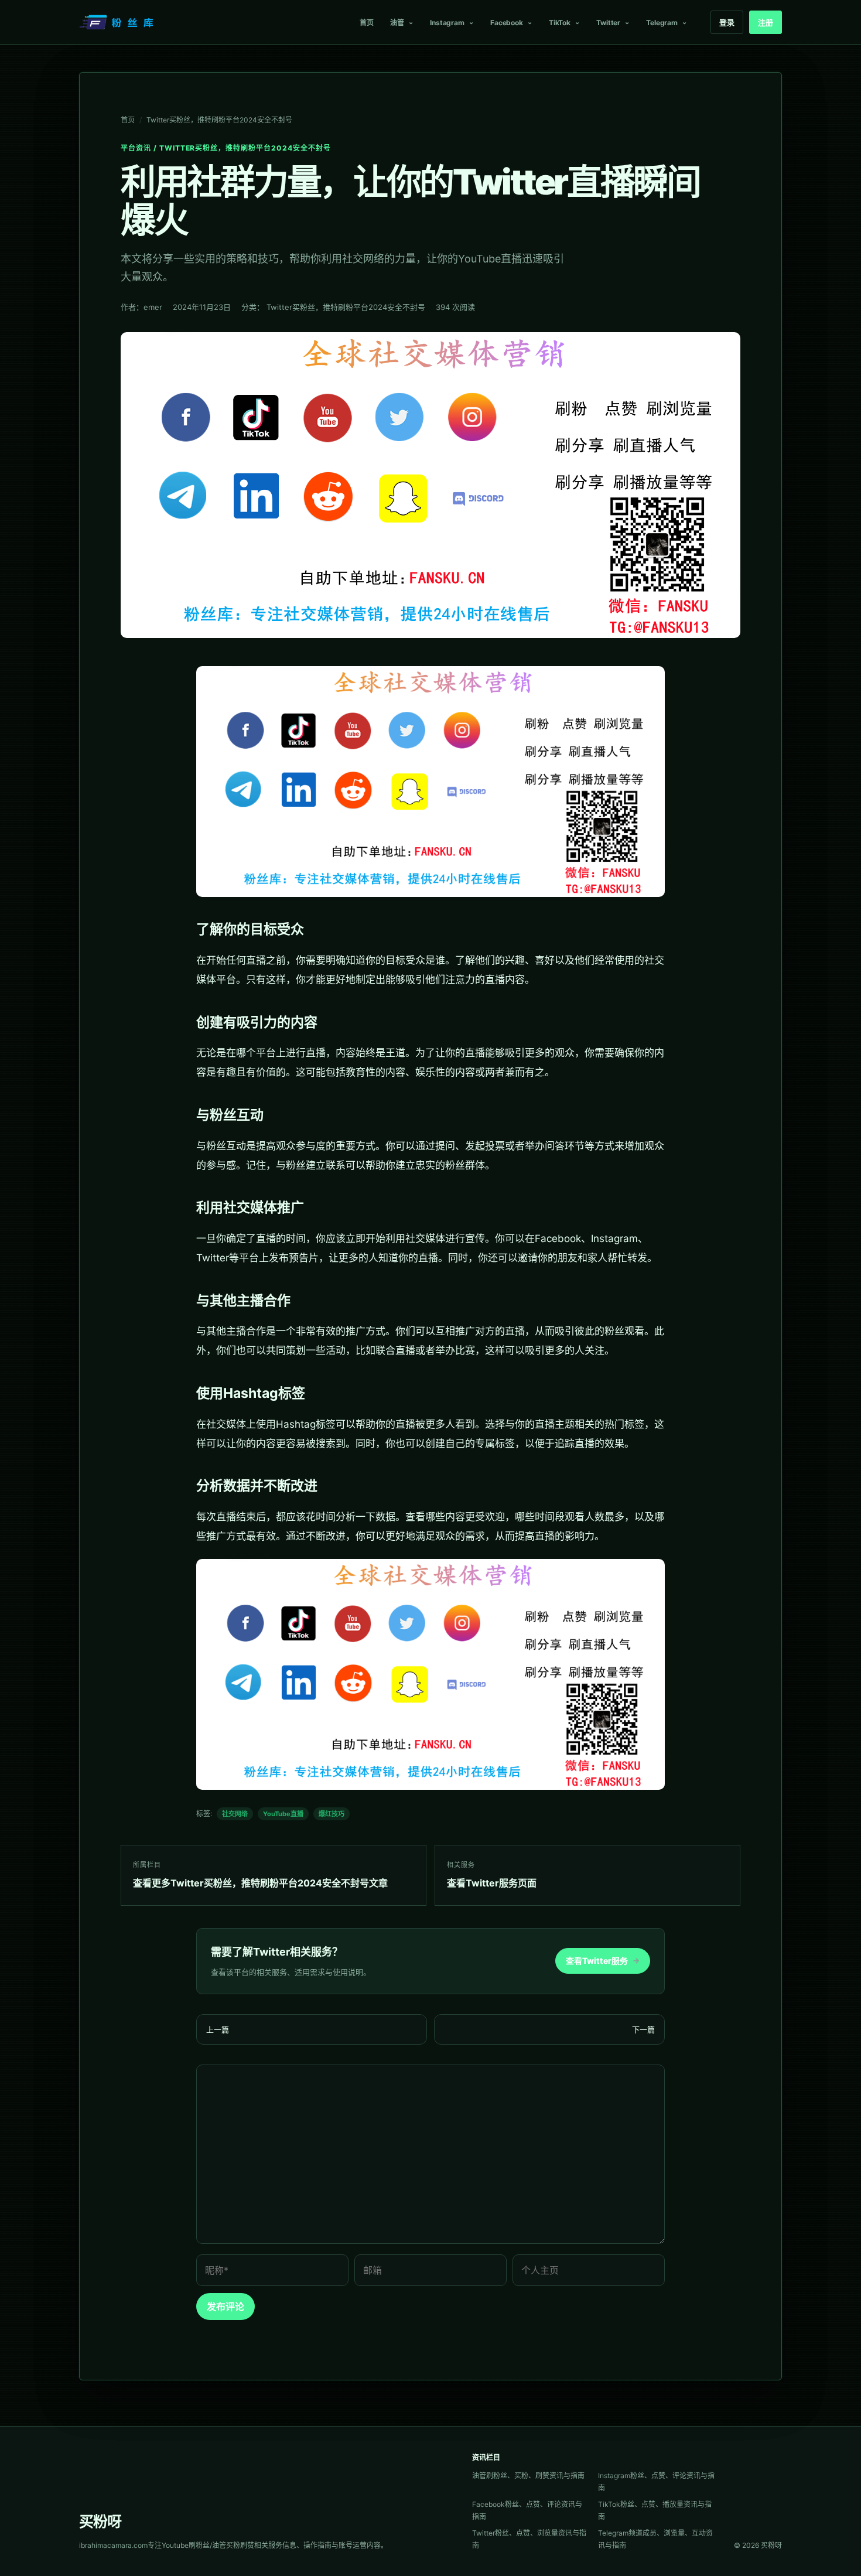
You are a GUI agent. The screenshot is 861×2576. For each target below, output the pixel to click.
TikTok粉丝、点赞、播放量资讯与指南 (655, 2510)
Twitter (608, 23)
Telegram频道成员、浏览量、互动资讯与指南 (655, 2539)
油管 (397, 23)
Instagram (447, 23)
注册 (766, 22)
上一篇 (218, 2029)
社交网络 (235, 1814)
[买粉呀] (118, 22)
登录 (727, 22)
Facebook (507, 23)
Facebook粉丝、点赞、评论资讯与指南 (527, 2510)
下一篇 (643, 2029)
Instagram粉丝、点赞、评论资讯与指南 (656, 2482)
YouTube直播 (283, 1814)
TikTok (560, 23)
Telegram (662, 23)
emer (153, 307)
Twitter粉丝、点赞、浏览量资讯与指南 (529, 2539)
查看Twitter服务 (603, 1961)
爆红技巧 (332, 1814)
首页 (367, 23)
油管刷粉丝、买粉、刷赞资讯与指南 (528, 2476)
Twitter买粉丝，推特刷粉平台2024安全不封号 (219, 120)
